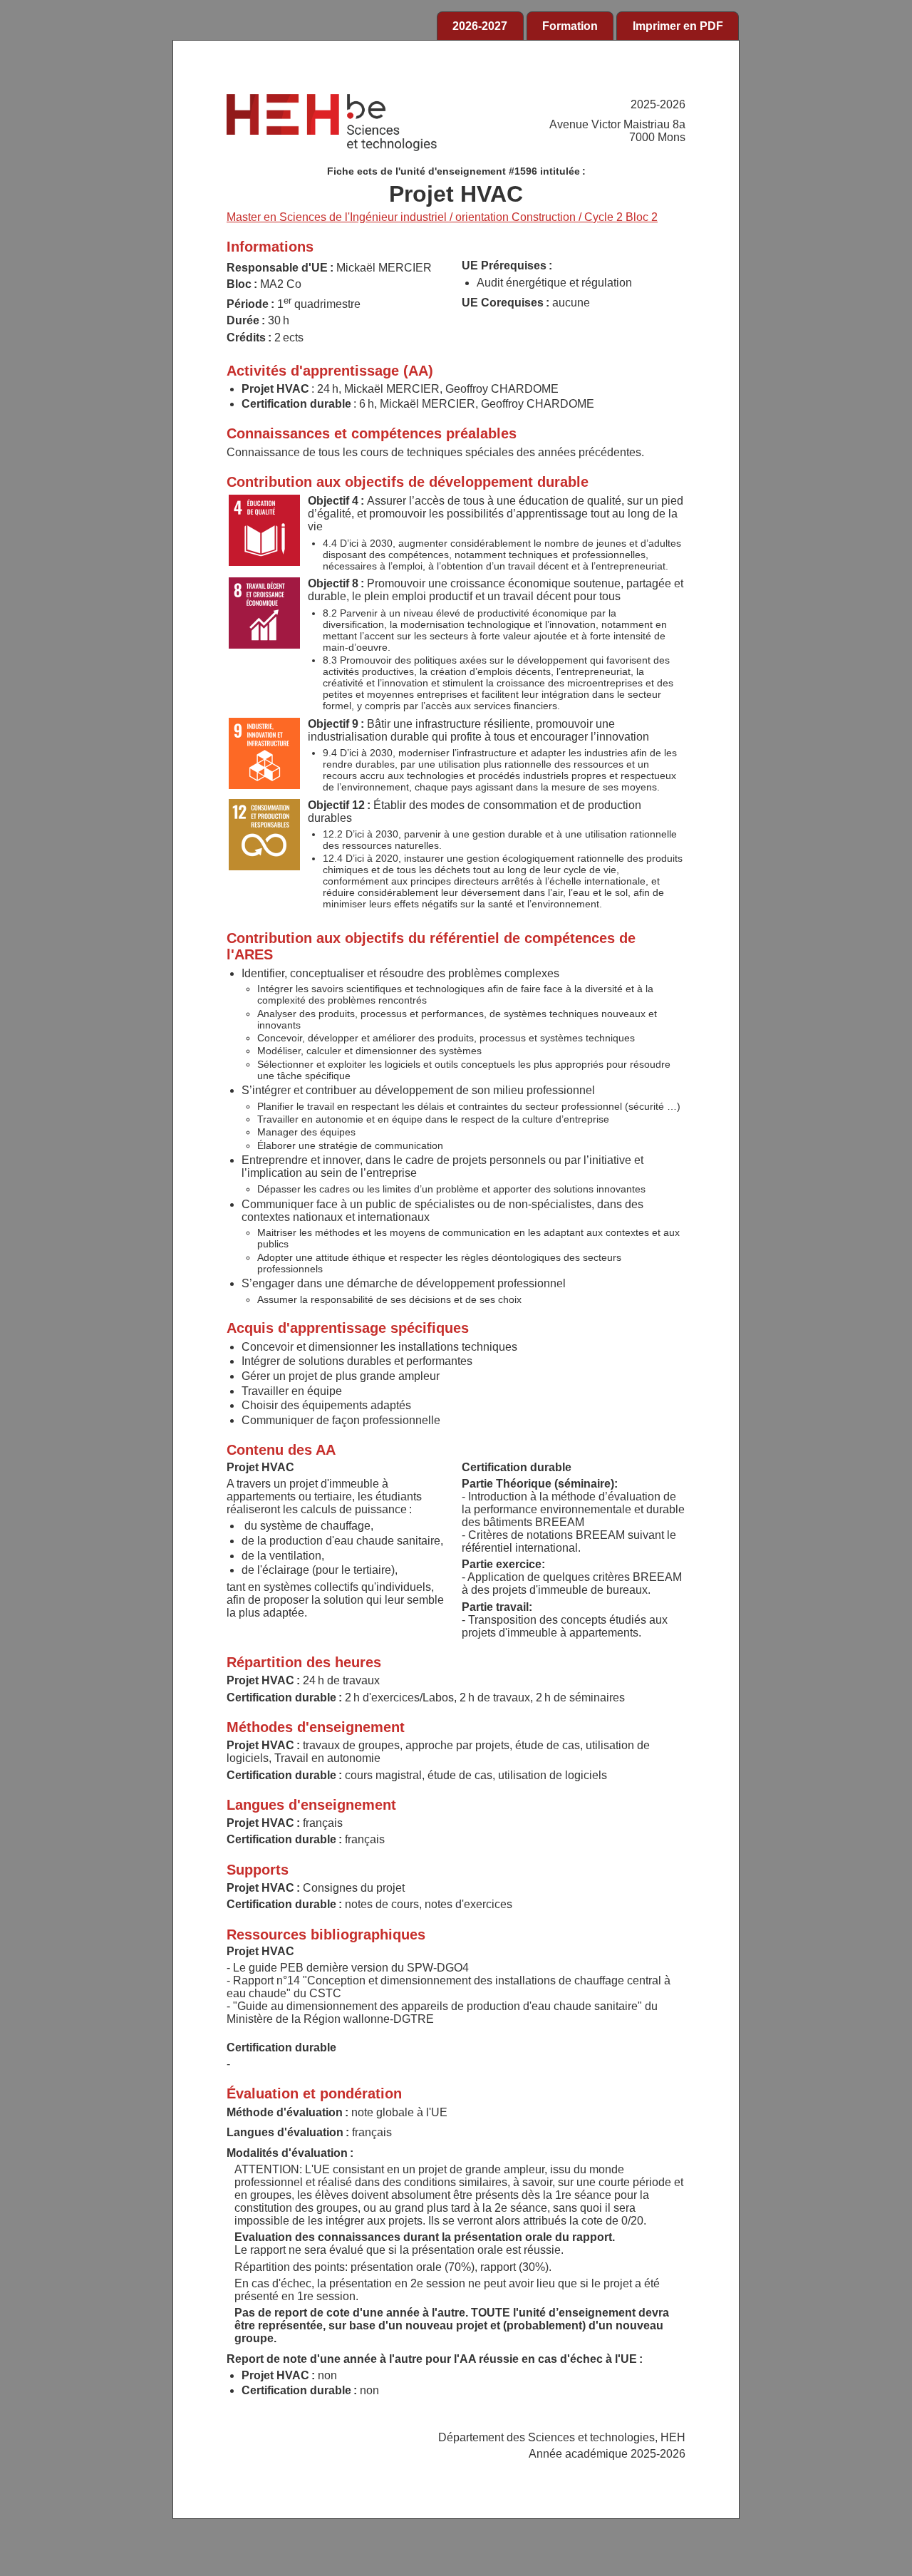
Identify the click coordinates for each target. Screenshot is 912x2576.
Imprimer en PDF (678, 26)
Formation (570, 26)
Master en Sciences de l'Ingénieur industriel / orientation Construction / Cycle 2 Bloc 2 (442, 217)
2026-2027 (480, 26)
